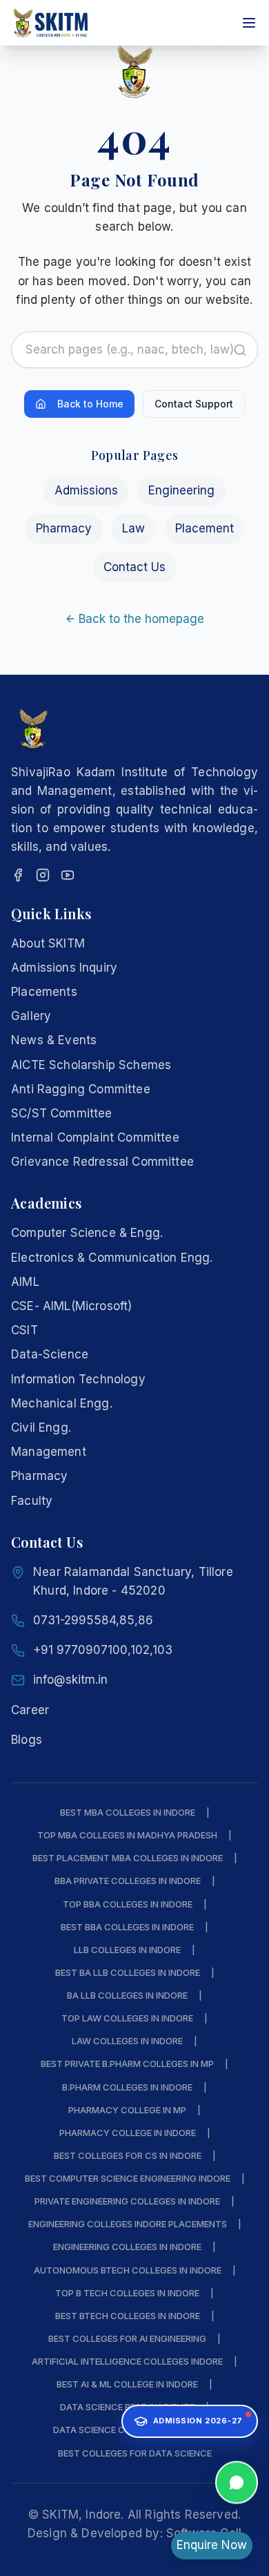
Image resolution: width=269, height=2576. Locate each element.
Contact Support (194, 404)
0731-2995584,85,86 (93, 1620)
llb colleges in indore (127, 1950)
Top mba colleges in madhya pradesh (127, 1835)
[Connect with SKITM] (237, 2478)
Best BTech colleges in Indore (128, 2316)
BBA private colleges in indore (128, 1881)
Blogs (27, 1740)
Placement (205, 528)
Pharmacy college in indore (128, 2133)
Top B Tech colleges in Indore (127, 2293)
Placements (44, 992)
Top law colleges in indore (127, 2018)
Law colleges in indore (127, 2041)
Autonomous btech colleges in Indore (128, 2270)
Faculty (32, 1501)
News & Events (54, 1040)
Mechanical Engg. (62, 1403)
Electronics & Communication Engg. (112, 1258)
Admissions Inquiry (64, 968)
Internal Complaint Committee (95, 1137)
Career (30, 1710)
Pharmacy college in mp (127, 2110)
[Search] (240, 350)
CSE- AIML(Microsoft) (71, 1306)
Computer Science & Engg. (87, 1233)
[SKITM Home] (51, 23)
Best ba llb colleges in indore (128, 1972)
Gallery (31, 1016)
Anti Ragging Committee (81, 1089)
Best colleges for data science (135, 2453)
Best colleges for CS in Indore (128, 2155)
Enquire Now (212, 2545)
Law (133, 528)
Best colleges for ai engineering (127, 2338)
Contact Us (134, 567)
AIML (25, 1282)
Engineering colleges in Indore (127, 2247)
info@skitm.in (70, 1680)
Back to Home (90, 404)
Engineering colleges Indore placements (128, 2224)
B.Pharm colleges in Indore (127, 2087)
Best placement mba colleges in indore (128, 1858)
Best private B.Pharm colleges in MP (127, 2064)
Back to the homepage (141, 619)
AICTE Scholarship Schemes (91, 1065)
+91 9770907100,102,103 (103, 1650)
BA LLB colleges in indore (127, 1995)
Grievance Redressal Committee (102, 1162)
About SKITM (48, 943)
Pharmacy (64, 528)
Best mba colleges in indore (128, 1812)
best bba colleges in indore (127, 1927)
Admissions (86, 490)
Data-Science (50, 1354)
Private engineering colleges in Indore (127, 2201)
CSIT (24, 1330)
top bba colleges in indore (128, 1904)
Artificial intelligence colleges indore (127, 2361)
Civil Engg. (41, 1428)
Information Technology (78, 1379)
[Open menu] (249, 23)
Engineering (181, 490)
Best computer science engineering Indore (128, 2178)
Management (49, 1452)
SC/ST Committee (62, 1113)
